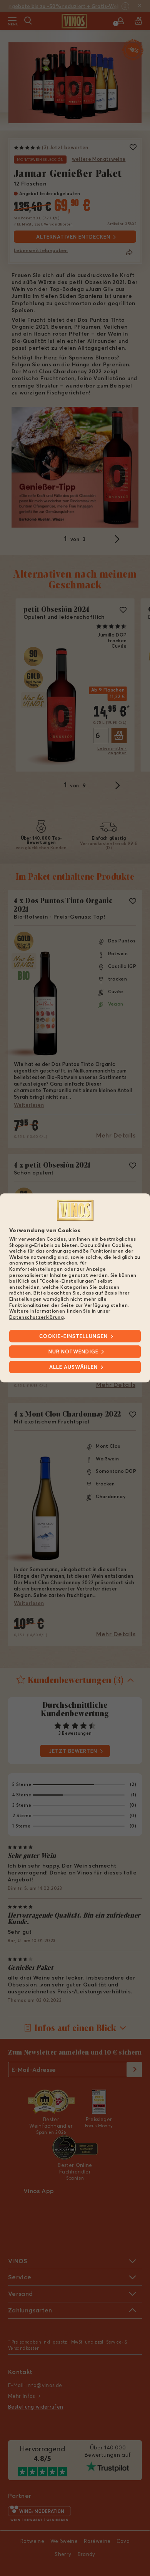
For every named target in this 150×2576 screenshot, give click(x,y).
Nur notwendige (73, 1352)
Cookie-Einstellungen (73, 1336)
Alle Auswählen (73, 1367)
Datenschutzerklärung (37, 1317)
